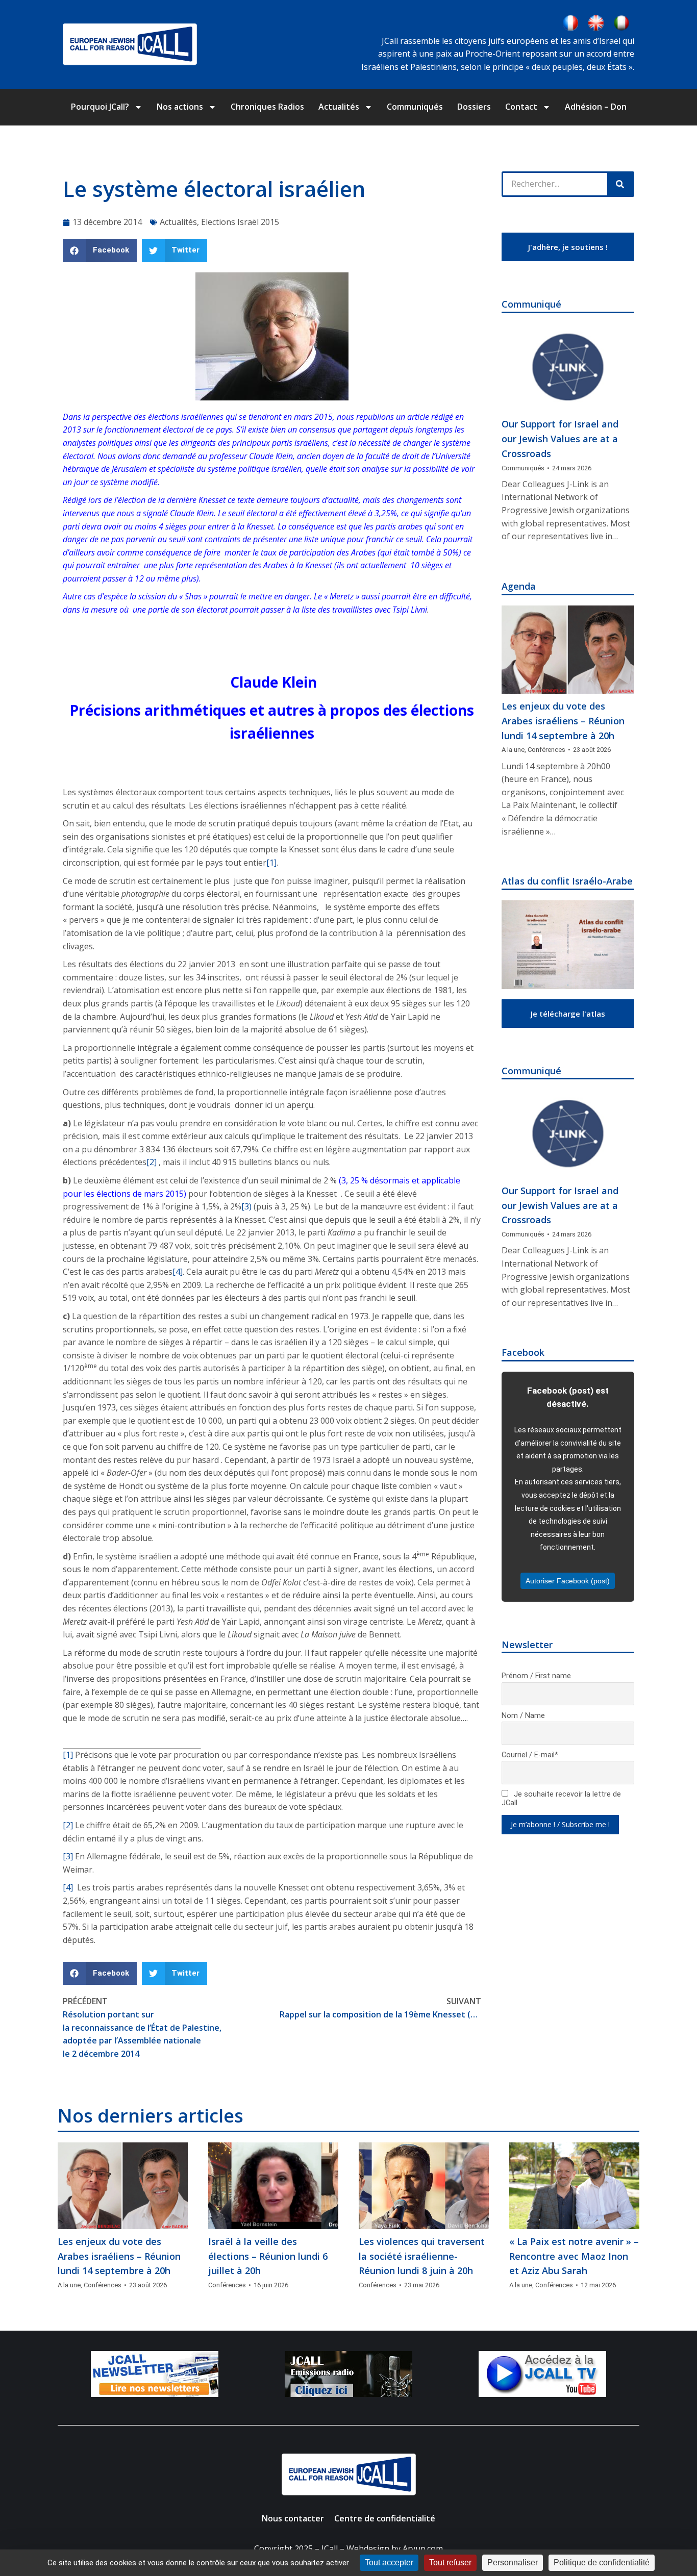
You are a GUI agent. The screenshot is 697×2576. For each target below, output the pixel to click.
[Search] (620, 184)
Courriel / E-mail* (530, 1755)
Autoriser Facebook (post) (568, 1581)
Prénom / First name (536, 1676)
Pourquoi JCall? (100, 107)
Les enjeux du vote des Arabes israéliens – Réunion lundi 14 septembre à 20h (563, 721)
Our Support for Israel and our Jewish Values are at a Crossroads (560, 439)
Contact (521, 107)
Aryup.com (423, 2548)
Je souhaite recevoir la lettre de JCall (561, 1799)
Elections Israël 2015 (240, 222)
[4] (178, 1272)
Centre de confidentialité (385, 2518)
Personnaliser (513, 2562)
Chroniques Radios (267, 107)
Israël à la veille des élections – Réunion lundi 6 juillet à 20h (268, 2256)
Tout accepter (389, 2562)
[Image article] (568, 368)
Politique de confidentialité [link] (602, 2562)
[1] (271, 863)
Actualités (339, 107)
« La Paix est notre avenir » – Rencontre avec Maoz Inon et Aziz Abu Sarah (574, 2256)
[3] (68, 1856)
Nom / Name (523, 1716)
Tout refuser (450, 2562)
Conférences (546, 750)
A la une (513, 750)
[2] (152, 1162)
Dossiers (474, 107)
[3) (246, 1206)
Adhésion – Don (596, 107)
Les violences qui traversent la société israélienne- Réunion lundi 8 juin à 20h (422, 2256)
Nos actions (180, 107)
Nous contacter (293, 2518)
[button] (100, 251)
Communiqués (415, 107)
